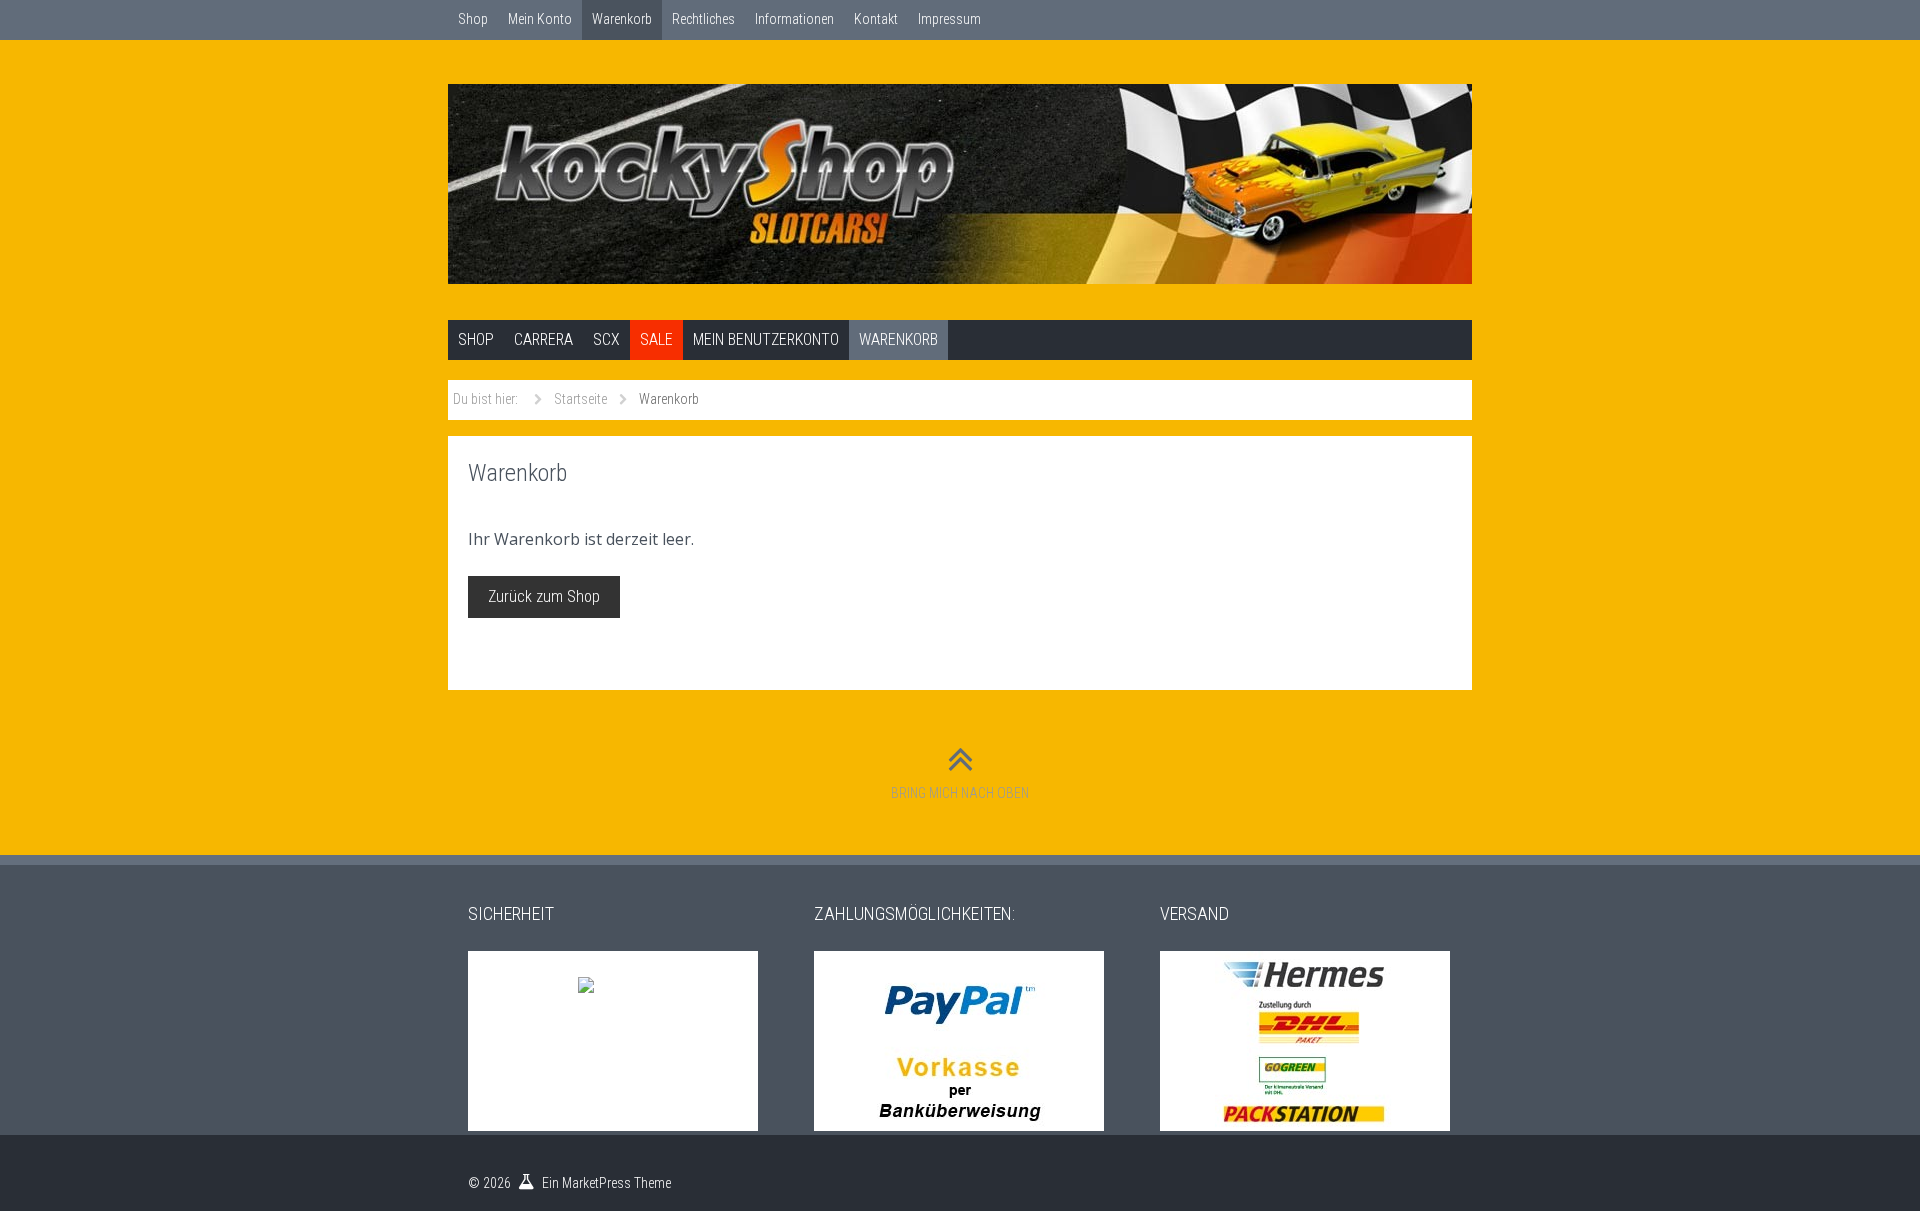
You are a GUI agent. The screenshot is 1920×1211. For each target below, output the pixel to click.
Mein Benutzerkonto (766, 339)
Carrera (543, 339)
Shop (473, 19)
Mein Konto (540, 19)
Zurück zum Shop (544, 596)
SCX (606, 339)
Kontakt (876, 19)
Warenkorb (622, 19)
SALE (656, 339)
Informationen (794, 19)
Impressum (949, 19)
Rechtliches (703, 19)
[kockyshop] (960, 184)
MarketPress (596, 1183)
